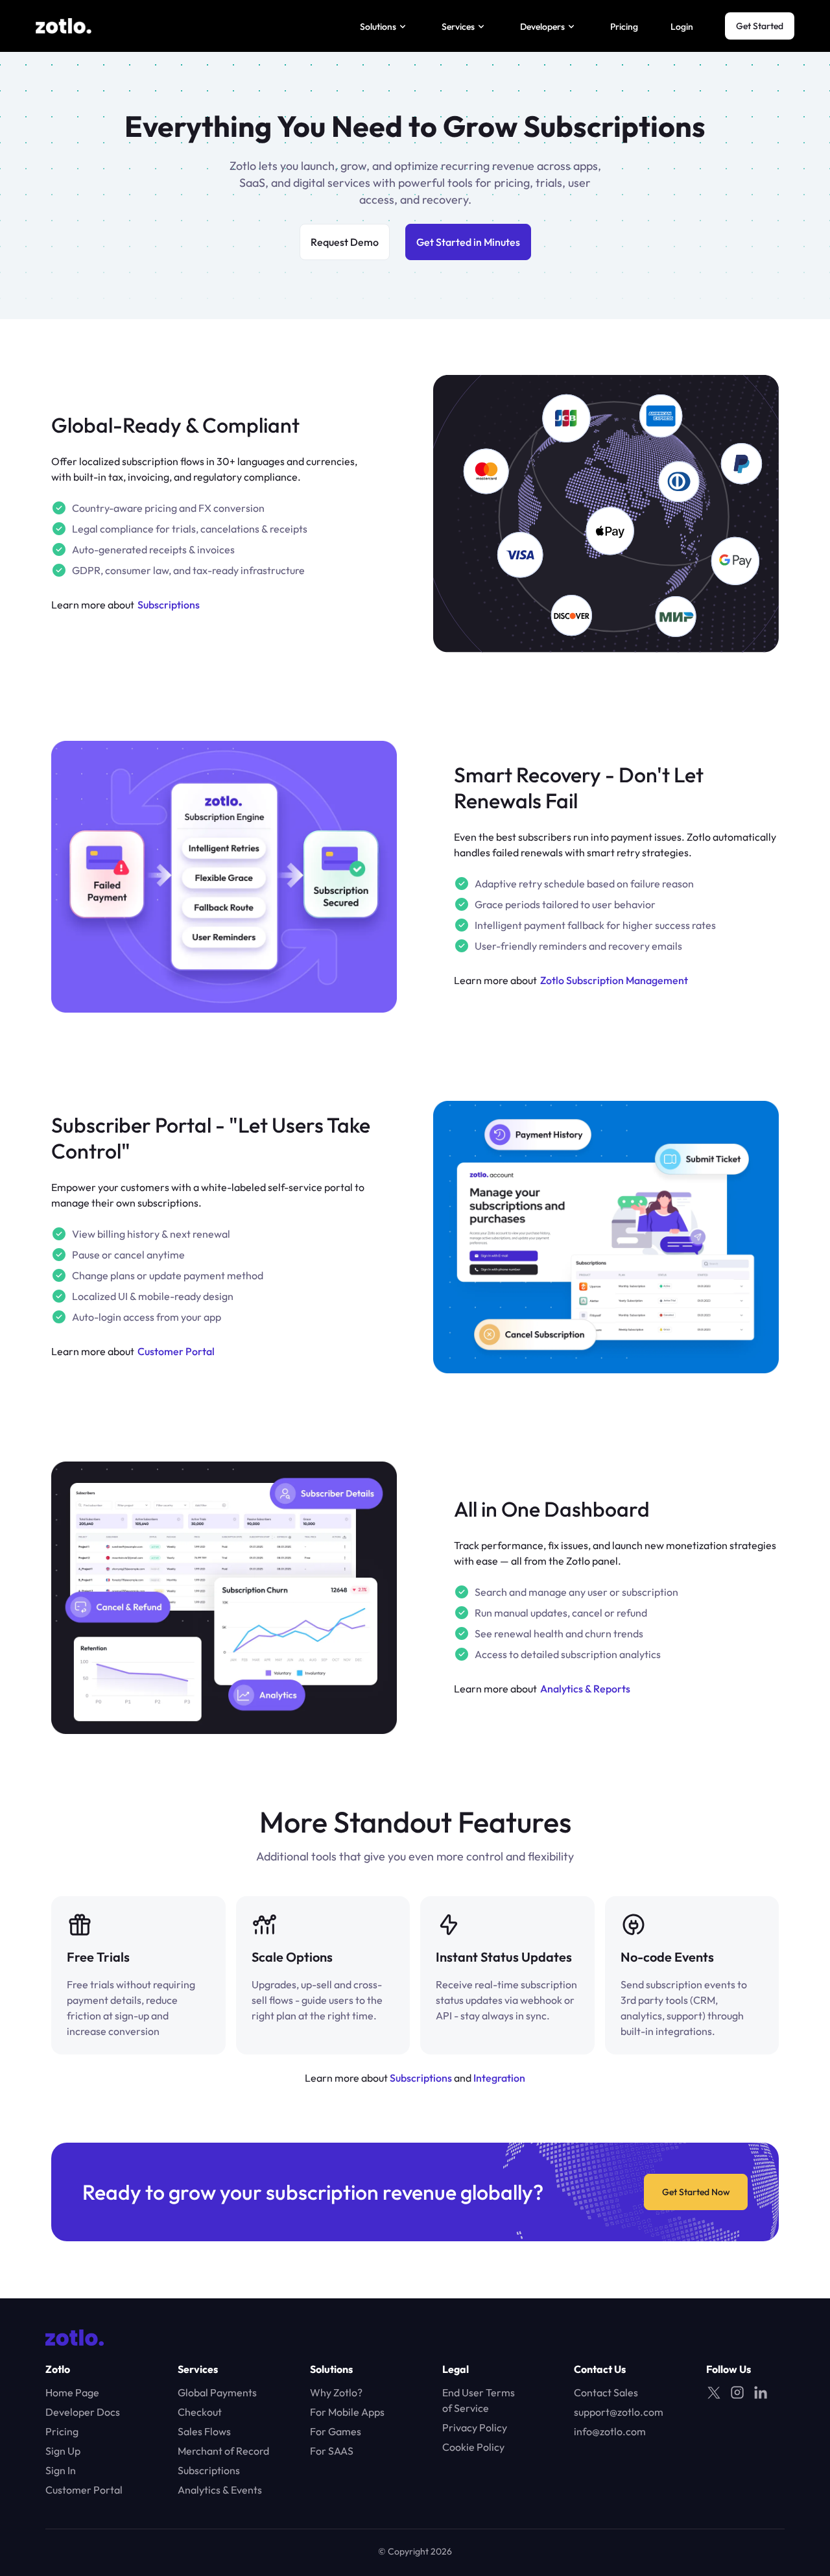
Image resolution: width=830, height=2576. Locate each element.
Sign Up (63, 2451)
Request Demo (345, 242)
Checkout (200, 2412)
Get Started (760, 26)
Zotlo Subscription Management (614, 980)
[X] (714, 2392)
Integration (499, 2078)
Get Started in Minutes (468, 242)
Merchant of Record (223, 2451)
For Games (336, 2431)
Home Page (72, 2392)
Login (682, 27)
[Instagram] (737, 2392)
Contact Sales (606, 2392)
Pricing (624, 27)
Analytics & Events (220, 2490)
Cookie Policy (473, 2447)
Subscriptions (169, 605)
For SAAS (332, 2451)
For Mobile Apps (347, 2412)
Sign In (61, 2470)
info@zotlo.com (610, 2431)
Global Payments (217, 2392)
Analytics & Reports (585, 1689)
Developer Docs (83, 2412)
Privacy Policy (475, 2427)
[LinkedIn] (761, 2392)
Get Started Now (696, 2192)
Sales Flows (204, 2431)
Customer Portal (176, 1351)
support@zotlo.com (619, 2412)
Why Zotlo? (336, 2392)
